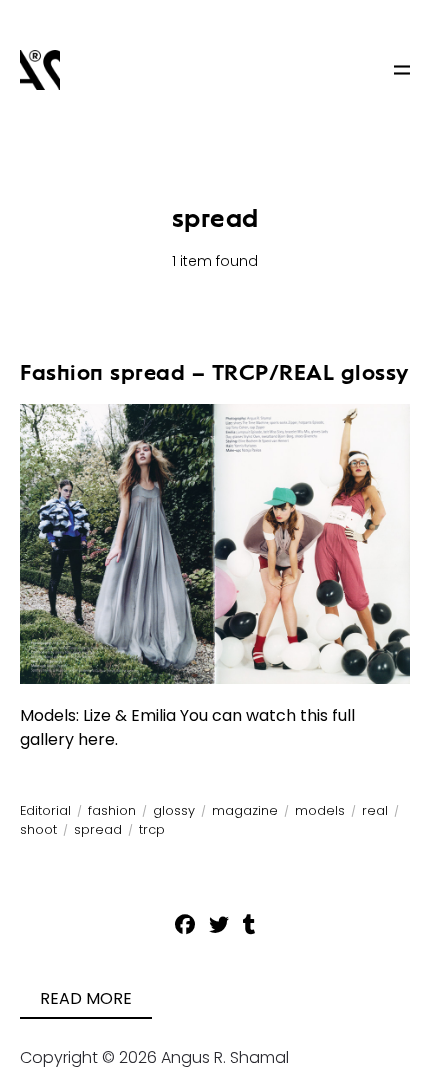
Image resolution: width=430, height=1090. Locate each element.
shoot (38, 829)
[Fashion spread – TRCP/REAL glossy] (215, 544)
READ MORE (86, 998)
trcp (152, 829)
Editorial (45, 810)
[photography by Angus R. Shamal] (40, 70)
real (375, 810)
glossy (174, 810)
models (320, 810)
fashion (112, 810)
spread (98, 829)
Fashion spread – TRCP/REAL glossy (214, 372)
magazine (245, 810)
